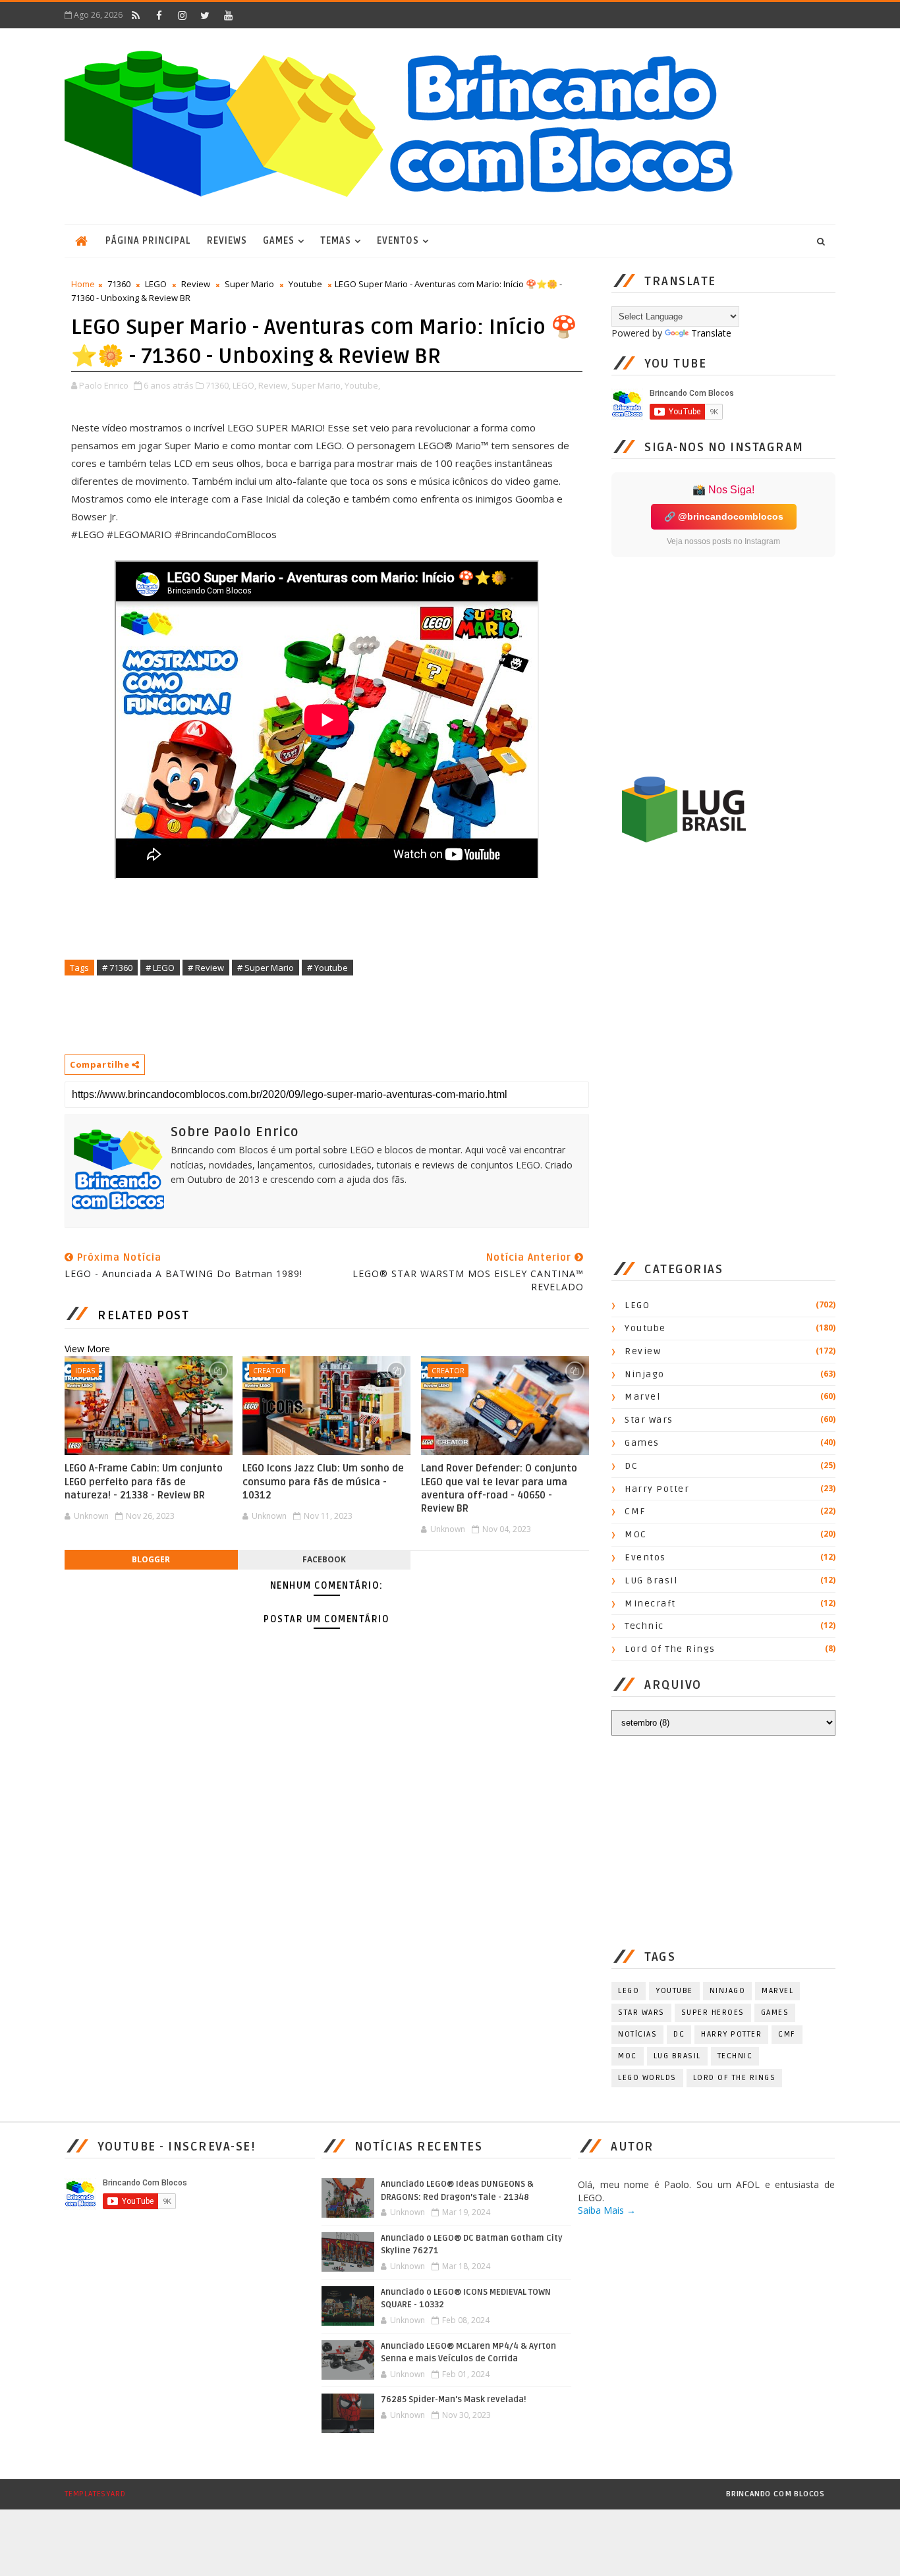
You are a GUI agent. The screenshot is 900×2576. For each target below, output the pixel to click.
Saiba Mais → (607, 2210)
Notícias (637, 2034)
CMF (635, 1511)
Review (196, 284)
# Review (206, 968)
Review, (274, 385)
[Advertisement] (304, 1014)
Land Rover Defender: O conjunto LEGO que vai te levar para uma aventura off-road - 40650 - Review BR (499, 1488)
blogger (151, 1559)
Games (279, 241)
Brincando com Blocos (775, 2494)
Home (83, 284)
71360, (218, 385)
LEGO (156, 284)
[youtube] (228, 15)
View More (87, 1349)
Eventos (398, 241)
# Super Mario (266, 968)
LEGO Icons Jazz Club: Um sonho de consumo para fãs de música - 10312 (323, 1482)
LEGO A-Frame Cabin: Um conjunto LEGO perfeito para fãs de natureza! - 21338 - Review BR (144, 1482)
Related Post (143, 1315)
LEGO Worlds (647, 2078)
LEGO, (244, 385)
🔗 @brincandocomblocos (724, 516)
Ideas (85, 1370)
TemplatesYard (95, 2494)
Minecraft (650, 1603)
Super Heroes (713, 2013)
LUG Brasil (651, 1580)
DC (631, 1466)
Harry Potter (657, 1489)
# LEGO (160, 968)
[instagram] (182, 15)
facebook (324, 1559)
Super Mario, (317, 385)
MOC (636, 1534)
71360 (119, 284)
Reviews (227, 241)
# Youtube (327, 968)
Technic (644, 1626)
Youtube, (362, 385)
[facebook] (159, 15)
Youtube (305, 284)
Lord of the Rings (670, 1649)
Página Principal (148, 241)
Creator (269, 1370)
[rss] (136, 15)
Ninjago (645, 1374)
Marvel (642, 1397)
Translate (711, 333)
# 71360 (117, 968)
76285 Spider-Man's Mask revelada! (454, 2399)
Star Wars (649, 1420)
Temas (336, 241)
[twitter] (205, 15)
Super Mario (249, 284)
